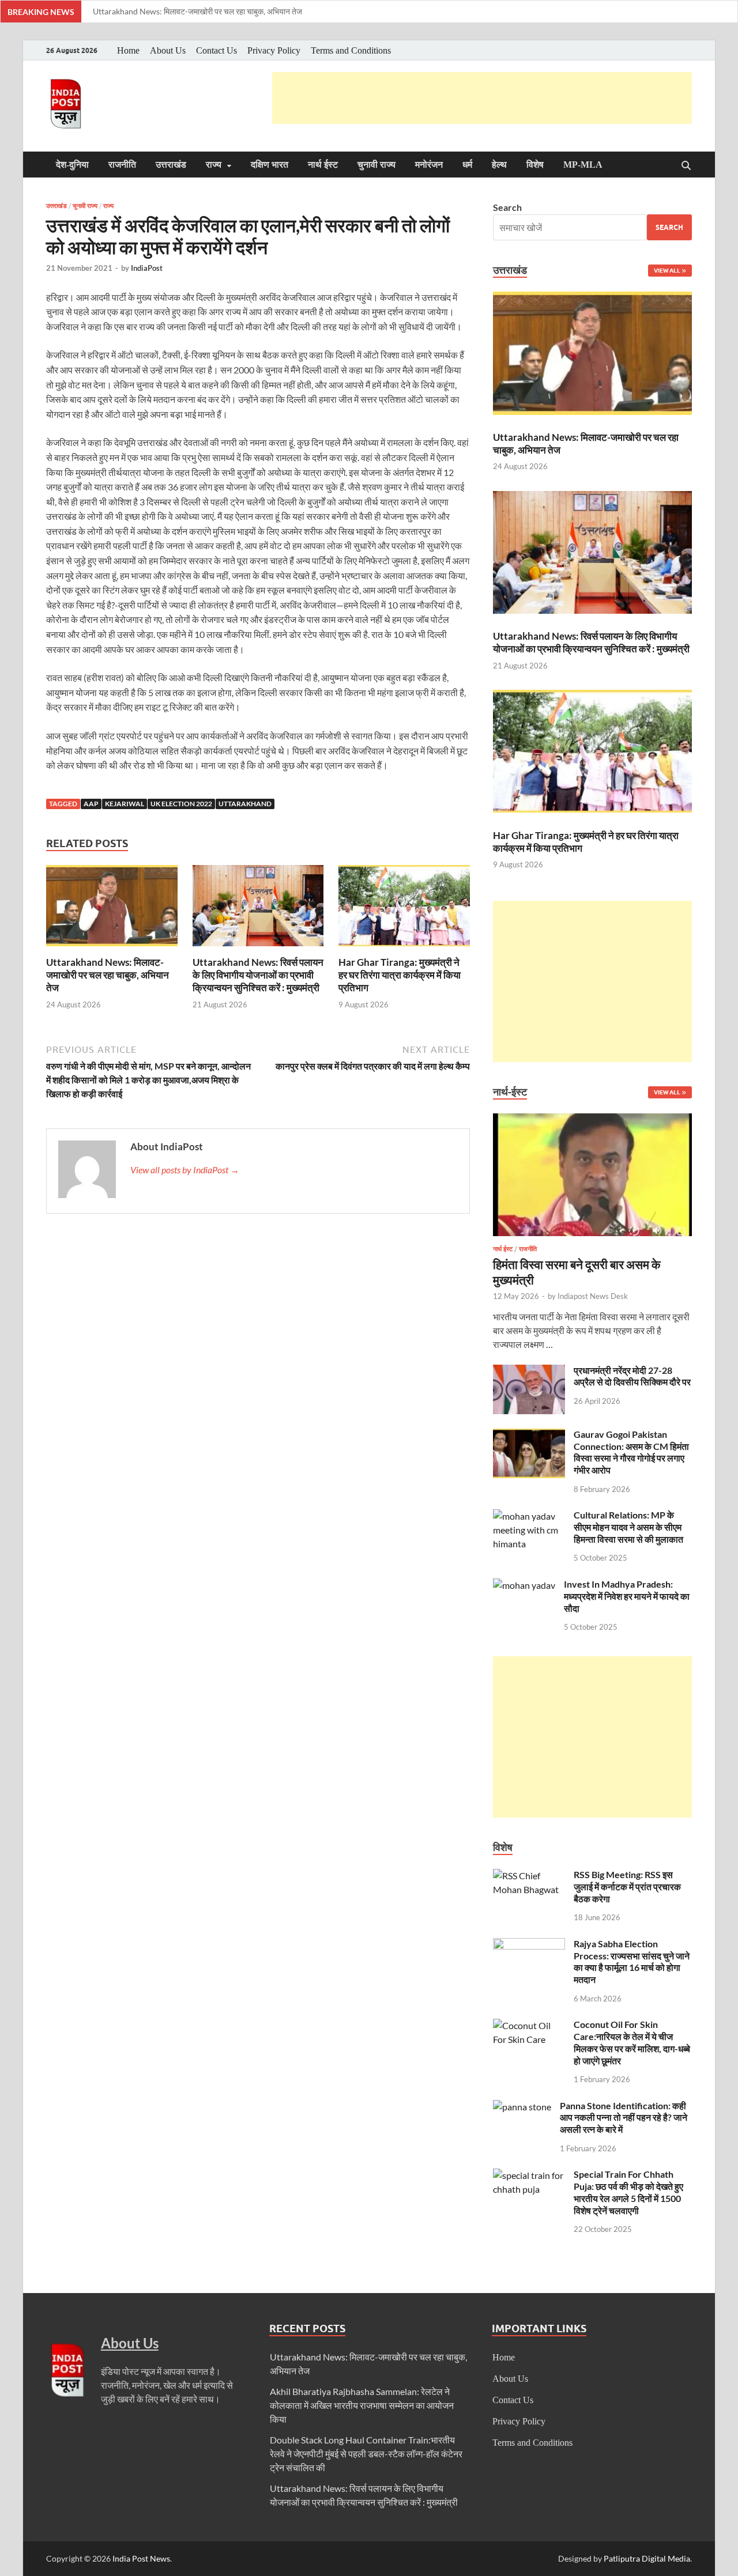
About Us (168, 50)
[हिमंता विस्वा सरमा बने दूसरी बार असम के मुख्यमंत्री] (592, 1120)
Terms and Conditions (351, 50)
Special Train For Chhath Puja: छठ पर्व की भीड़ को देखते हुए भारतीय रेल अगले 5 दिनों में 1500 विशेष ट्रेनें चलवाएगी (628, 2192)
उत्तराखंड (171, 165)
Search (507, 207)
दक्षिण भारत (270, 165)
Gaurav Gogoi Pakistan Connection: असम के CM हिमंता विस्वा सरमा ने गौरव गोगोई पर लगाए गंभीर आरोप (631, 1452)
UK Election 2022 (181, 804)
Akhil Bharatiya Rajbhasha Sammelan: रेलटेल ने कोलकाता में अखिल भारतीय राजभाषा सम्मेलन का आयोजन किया (362, 2405)
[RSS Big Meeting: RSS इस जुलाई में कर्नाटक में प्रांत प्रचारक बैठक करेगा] (529, 1876)
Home (128, 50)
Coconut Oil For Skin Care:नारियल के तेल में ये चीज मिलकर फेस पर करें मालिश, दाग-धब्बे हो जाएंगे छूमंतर (632, 2042)
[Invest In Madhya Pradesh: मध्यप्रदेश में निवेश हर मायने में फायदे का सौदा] (524, 1585)
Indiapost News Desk (593, 1296)
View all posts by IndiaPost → (185, 1170)
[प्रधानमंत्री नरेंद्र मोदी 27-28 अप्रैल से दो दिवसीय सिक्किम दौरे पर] (529, 1371)
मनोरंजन (429, 165)
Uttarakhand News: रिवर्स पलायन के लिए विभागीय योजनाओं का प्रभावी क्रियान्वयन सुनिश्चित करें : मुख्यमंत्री (258, 975)
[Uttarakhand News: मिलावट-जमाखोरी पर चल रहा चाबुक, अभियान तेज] (112, 909)
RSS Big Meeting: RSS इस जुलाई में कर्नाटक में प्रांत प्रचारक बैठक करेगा (627, 1886)
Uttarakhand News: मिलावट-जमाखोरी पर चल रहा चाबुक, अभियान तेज (197, 11)
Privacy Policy (274, 50)
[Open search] (686, 166)
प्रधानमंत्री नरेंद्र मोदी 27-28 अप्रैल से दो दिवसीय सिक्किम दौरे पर (632, 1376)
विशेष (535, 165)
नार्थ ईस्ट (323, 165)
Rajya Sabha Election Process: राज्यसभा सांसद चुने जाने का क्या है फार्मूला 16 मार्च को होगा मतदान (632, 1961)
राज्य (214, 165)
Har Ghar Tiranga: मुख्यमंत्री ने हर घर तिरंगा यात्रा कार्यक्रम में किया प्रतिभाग (400, 975)
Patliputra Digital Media (647, 2558)
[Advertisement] (482, 98)
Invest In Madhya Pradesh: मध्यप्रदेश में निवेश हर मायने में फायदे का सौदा (627, 1596)
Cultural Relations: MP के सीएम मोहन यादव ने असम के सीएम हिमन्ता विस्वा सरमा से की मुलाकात (628, 1527)
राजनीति (122, 165)
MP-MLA (583, 165)
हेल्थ (499, 165)
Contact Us (216, 50)
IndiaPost (147, 268)
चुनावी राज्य (376, 165)
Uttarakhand (245, 804)
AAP (91, 804)
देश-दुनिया (72, 165)
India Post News (141, 2558)
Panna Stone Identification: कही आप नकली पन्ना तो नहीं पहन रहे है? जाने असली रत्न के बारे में (624, 2118)
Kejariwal (125, 804)
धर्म (467, 165)
